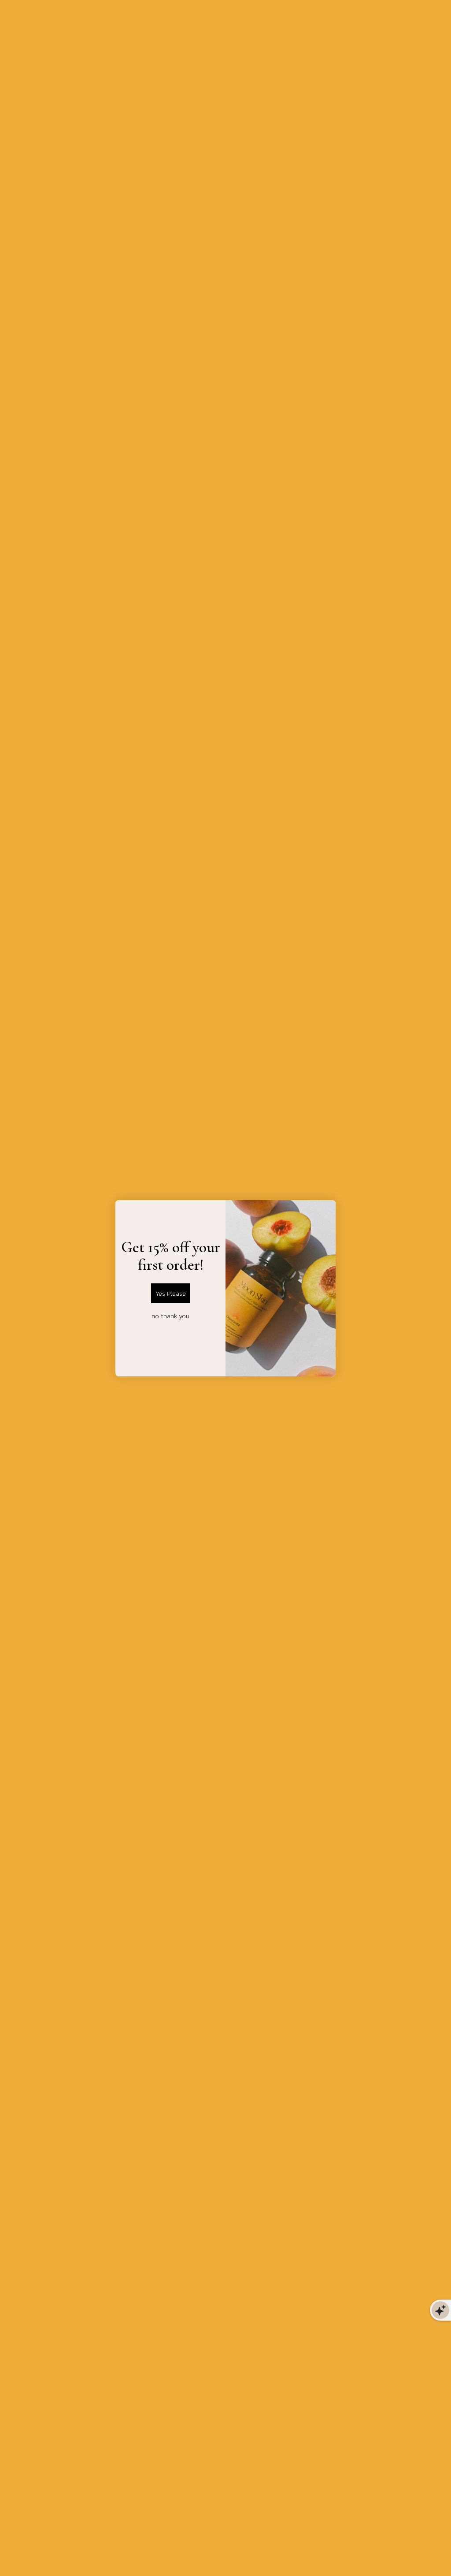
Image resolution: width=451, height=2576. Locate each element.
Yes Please (171, 1293)
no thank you (170, 1316)
